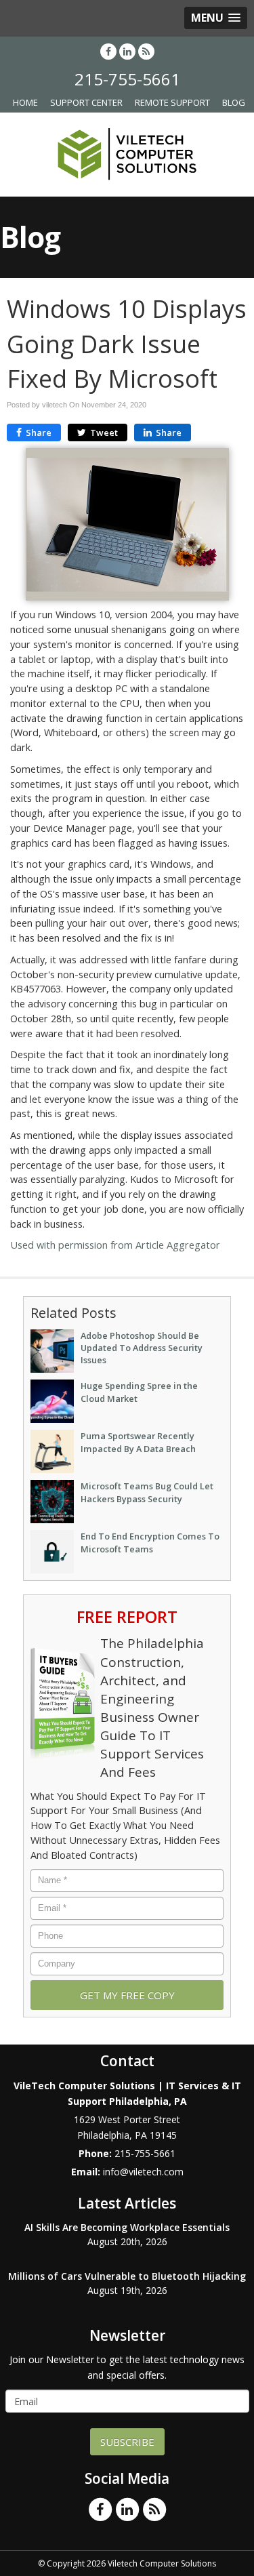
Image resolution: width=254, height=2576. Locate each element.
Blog (234, 102)
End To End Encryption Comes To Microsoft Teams (150, 1542)
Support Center (86, 102)
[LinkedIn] (127, 51)
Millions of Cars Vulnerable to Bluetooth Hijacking (127, 2276)
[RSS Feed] (146, 51)
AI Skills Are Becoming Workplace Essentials (127, 2227)
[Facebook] (108, 51)
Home (25, 102)
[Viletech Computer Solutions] (127, 153)
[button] (216, 18)
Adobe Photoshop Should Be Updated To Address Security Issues (142, 1348)
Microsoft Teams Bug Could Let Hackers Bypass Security (147, 1492)
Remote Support (172, 102)
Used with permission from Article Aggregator (115, 1245)
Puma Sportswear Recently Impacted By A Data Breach (138, 1442)
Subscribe (127, 2442)
